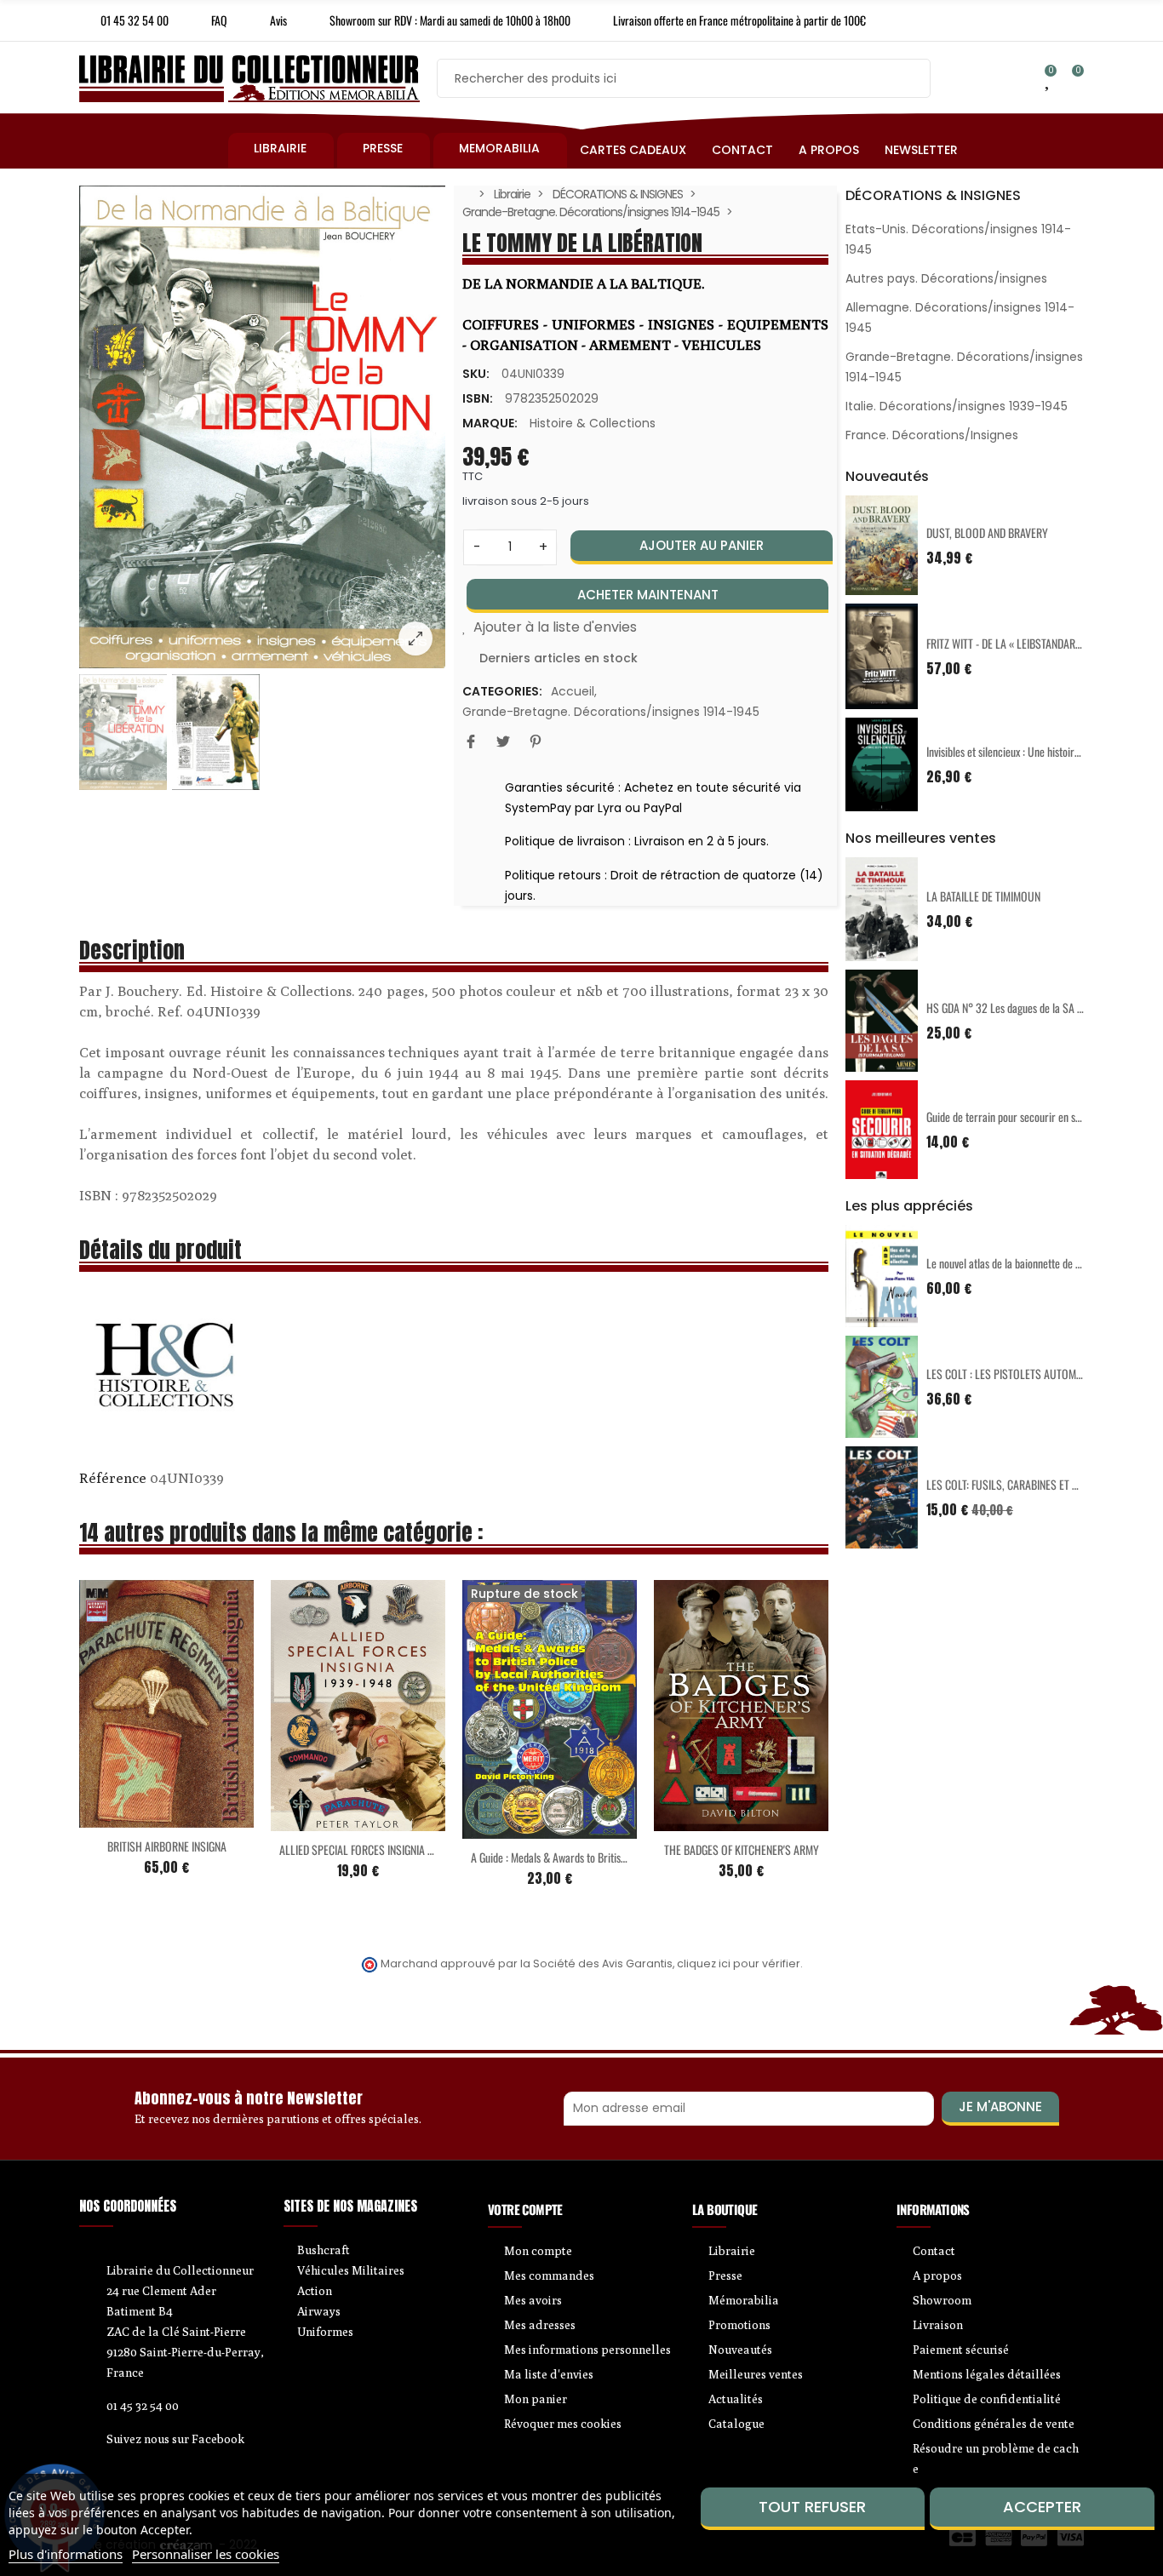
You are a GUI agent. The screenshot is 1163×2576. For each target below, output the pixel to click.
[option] (262, 427)
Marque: (490, 423)
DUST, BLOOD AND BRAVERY (987, 532)
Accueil (573, 691)
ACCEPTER (1042, 2507)
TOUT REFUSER (812, 2507)
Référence (113, 1478)
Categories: (502, 691)
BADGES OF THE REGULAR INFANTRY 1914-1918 (763, 1849)
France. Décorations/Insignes (932, 435)
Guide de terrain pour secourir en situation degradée (1038, 1116)
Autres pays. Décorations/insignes (946, 278)
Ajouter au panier (702, 545)
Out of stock (323, 1816)
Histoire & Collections (593, 423)
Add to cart (131, 1815)
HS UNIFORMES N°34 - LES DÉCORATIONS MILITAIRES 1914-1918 (226, 1843)
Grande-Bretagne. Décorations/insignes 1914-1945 (611, 712)
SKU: (476, 374)
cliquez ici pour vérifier (739, 1963)
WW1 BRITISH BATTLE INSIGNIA (550, 1839)
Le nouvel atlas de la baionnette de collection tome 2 (1038, 1263)
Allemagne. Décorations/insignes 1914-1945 (960, 318)
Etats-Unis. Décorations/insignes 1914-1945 (958, 239)
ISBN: (478, 398)
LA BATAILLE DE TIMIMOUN (983, 896)
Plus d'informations (66, 2554)
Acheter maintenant (648, 595)
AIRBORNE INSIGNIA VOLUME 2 (358, 1844)
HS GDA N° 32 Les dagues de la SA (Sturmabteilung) (1038, 1008)
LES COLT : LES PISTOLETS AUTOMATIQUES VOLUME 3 (1044, 1374)
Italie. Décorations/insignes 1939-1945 (957, 406)
